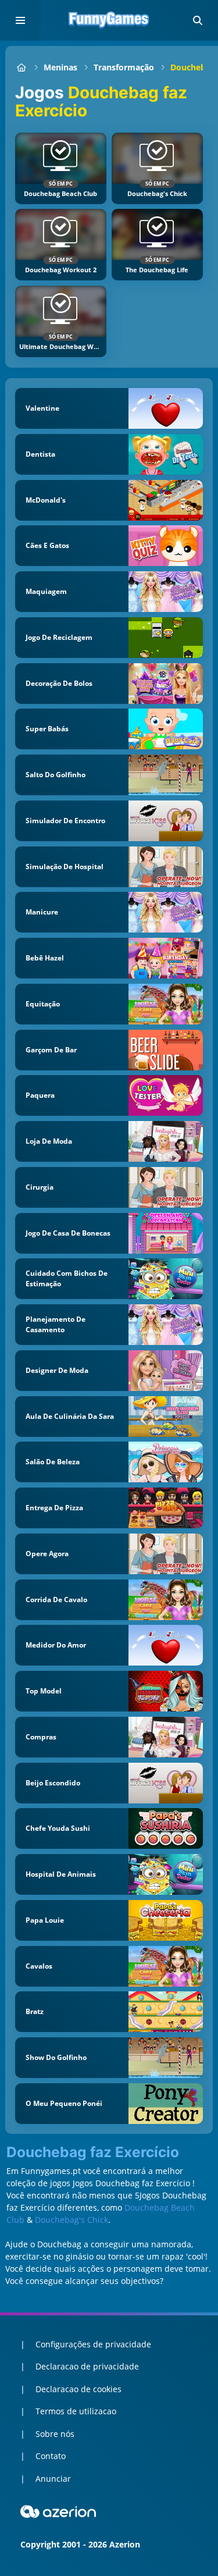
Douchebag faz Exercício (93, 2152)
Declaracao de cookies (78, 2389)
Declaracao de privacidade (87, 2366)
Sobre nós (55, 2434)
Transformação (124, 67)
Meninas (60, 67)
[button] (198, 20)
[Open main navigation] (20, 20)
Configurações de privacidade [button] (93, 2344)
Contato (51, 2456)
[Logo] (109, 20)
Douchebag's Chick (72, 2220)
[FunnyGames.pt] (21, 67)
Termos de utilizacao (76, 2411)
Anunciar (53, 2479)
